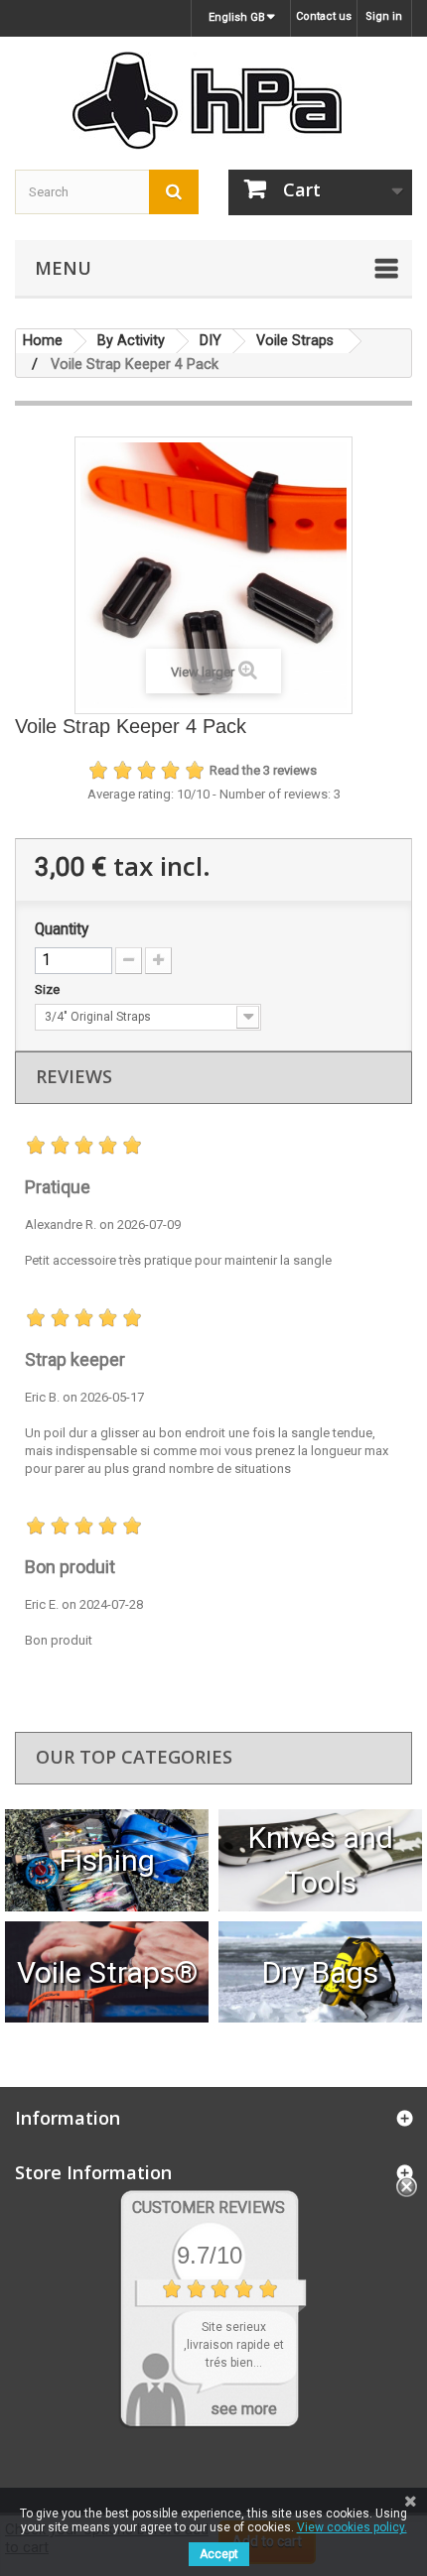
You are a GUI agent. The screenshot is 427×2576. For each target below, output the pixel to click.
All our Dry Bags (320, 1972)
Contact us (324, 16)
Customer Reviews (209, 2208)
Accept (219, 2554)
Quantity (62, 929)
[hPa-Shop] (213, 101)
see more (244, 2409)
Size (49, 989)
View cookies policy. (352, 2527)
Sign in (384, 16)
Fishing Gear (107, 1860)
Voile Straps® (107, 1971)
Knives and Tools (321, 1860)
